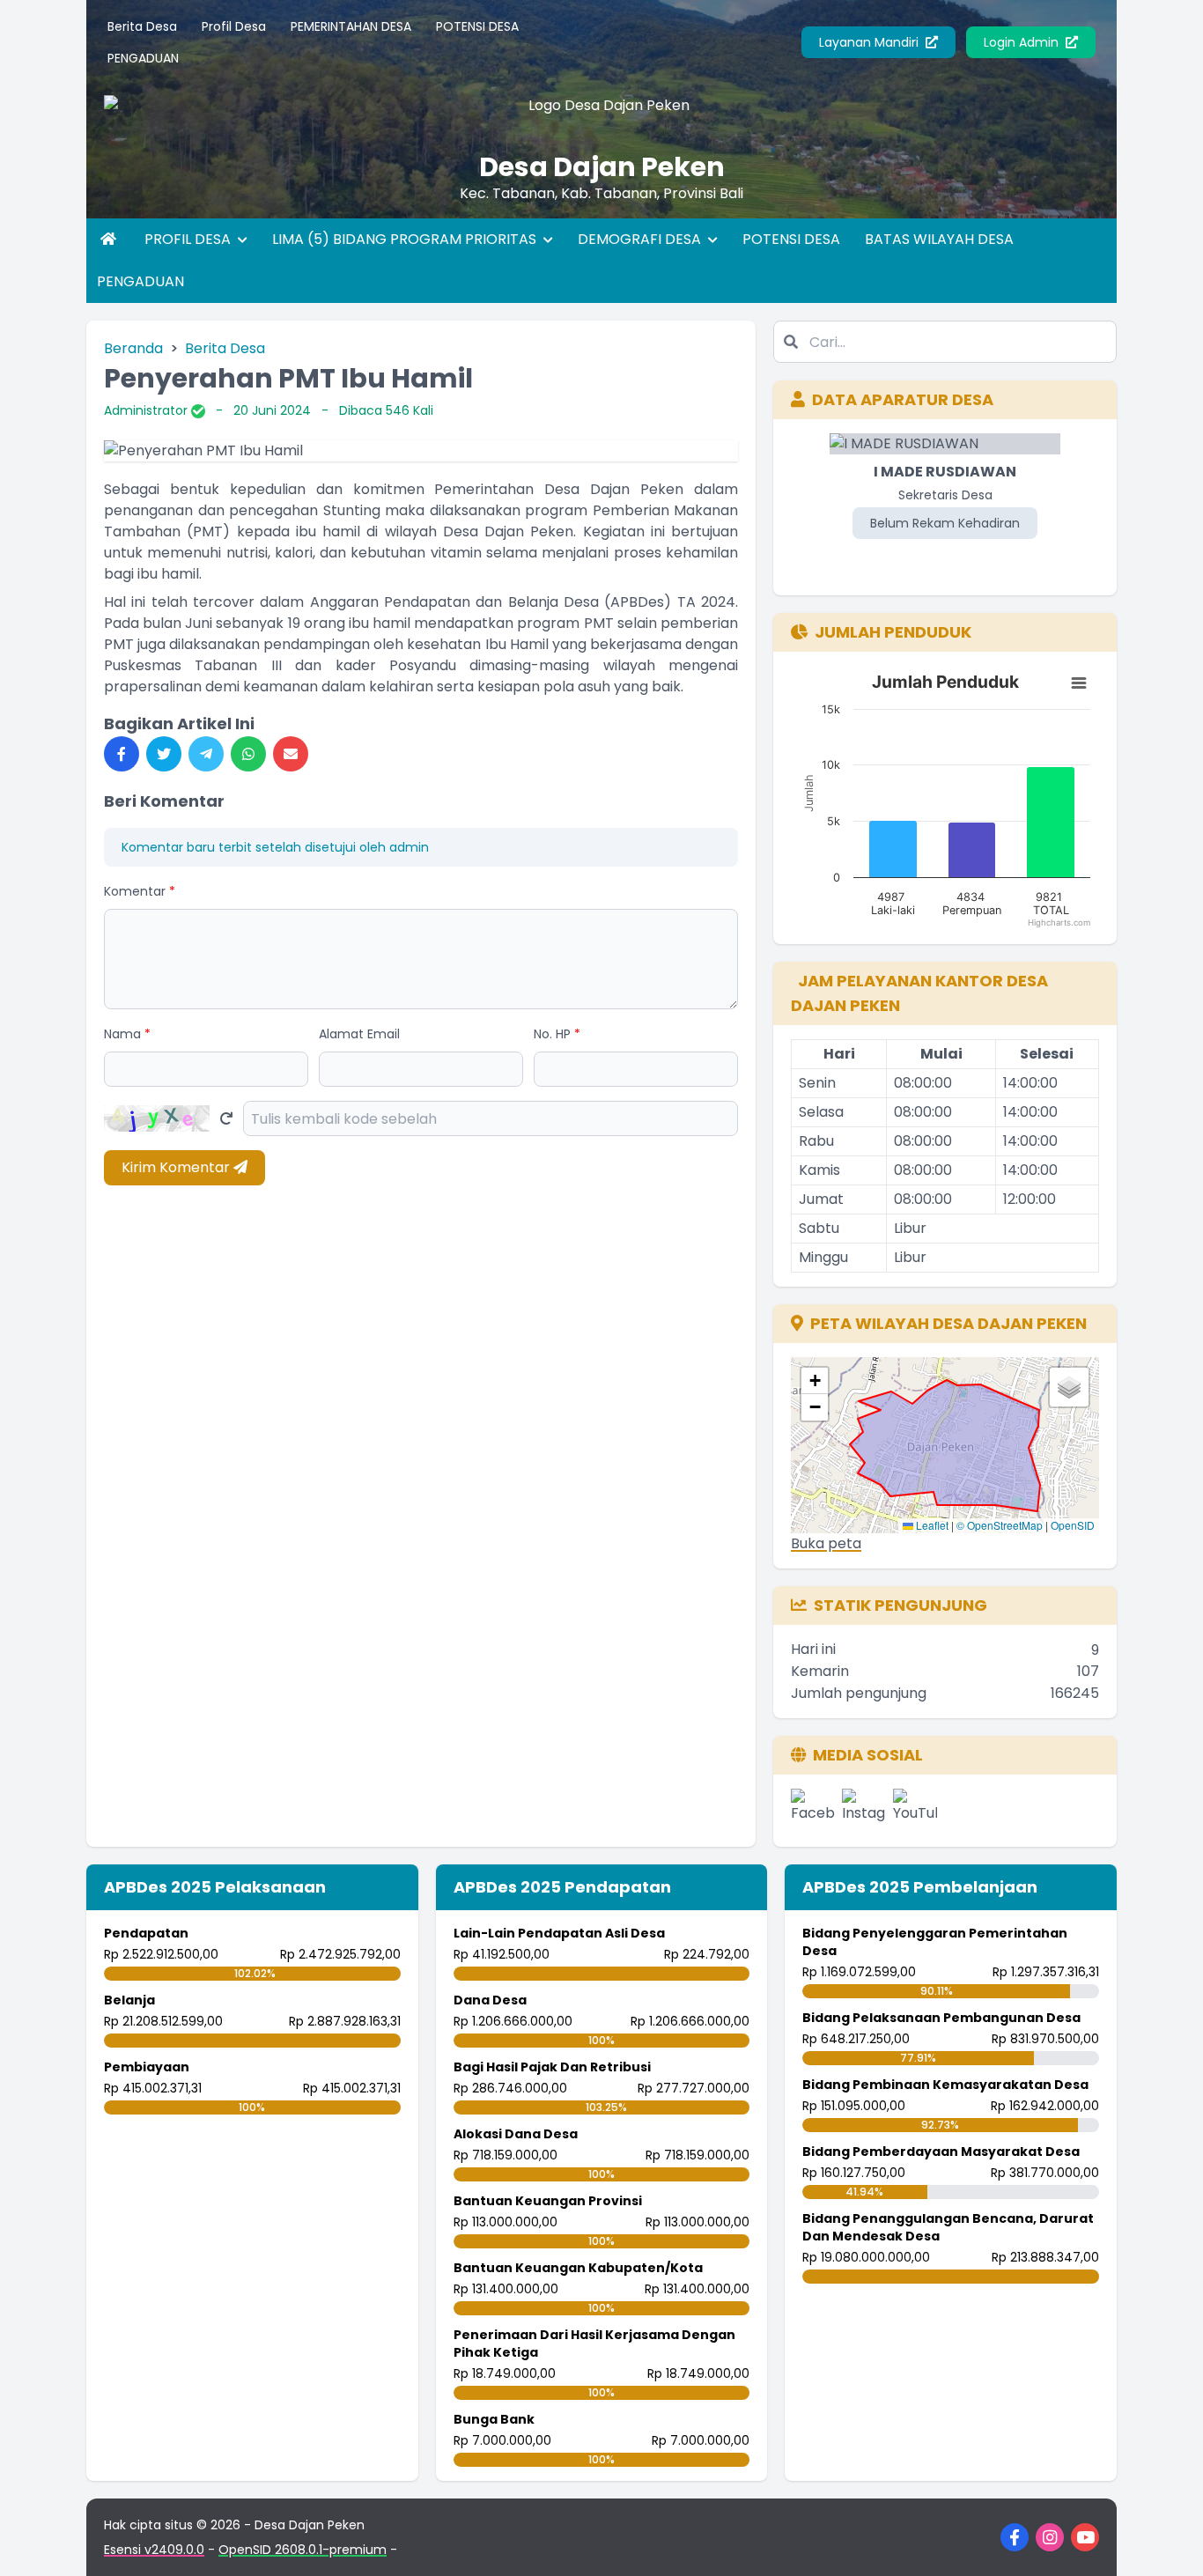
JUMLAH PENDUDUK (893, 632)
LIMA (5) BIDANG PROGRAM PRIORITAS (406, 239)
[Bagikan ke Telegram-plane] (206, 754)
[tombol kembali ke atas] (1168, 2541)
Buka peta (826, 1543)
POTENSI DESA (477, 26)
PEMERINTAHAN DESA (351, 26)
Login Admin (1023, 42)
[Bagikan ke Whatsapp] (248, 754)
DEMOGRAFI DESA (641, 239)
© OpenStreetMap (1000, 1525)
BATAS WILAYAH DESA (939, 239)
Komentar (140, 891)
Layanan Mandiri (871, 42)
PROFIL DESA (189, 239)
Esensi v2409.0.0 (154, 2550)
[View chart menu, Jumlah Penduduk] (1079, 683)
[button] (815, 1381)
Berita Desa (142, 26)
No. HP (557, 1034)
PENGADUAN (143, 58)
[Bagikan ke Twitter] (164, 754)
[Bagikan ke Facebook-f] (122, 754)
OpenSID (1073, 1525)
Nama (127, 1034)
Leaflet (931, 1525)
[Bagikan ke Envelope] (291, 754)
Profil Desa (234, 26)
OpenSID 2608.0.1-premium (303, 2550)
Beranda (133, 348)
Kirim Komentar (177, 1167)
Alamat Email (359, 1034)
